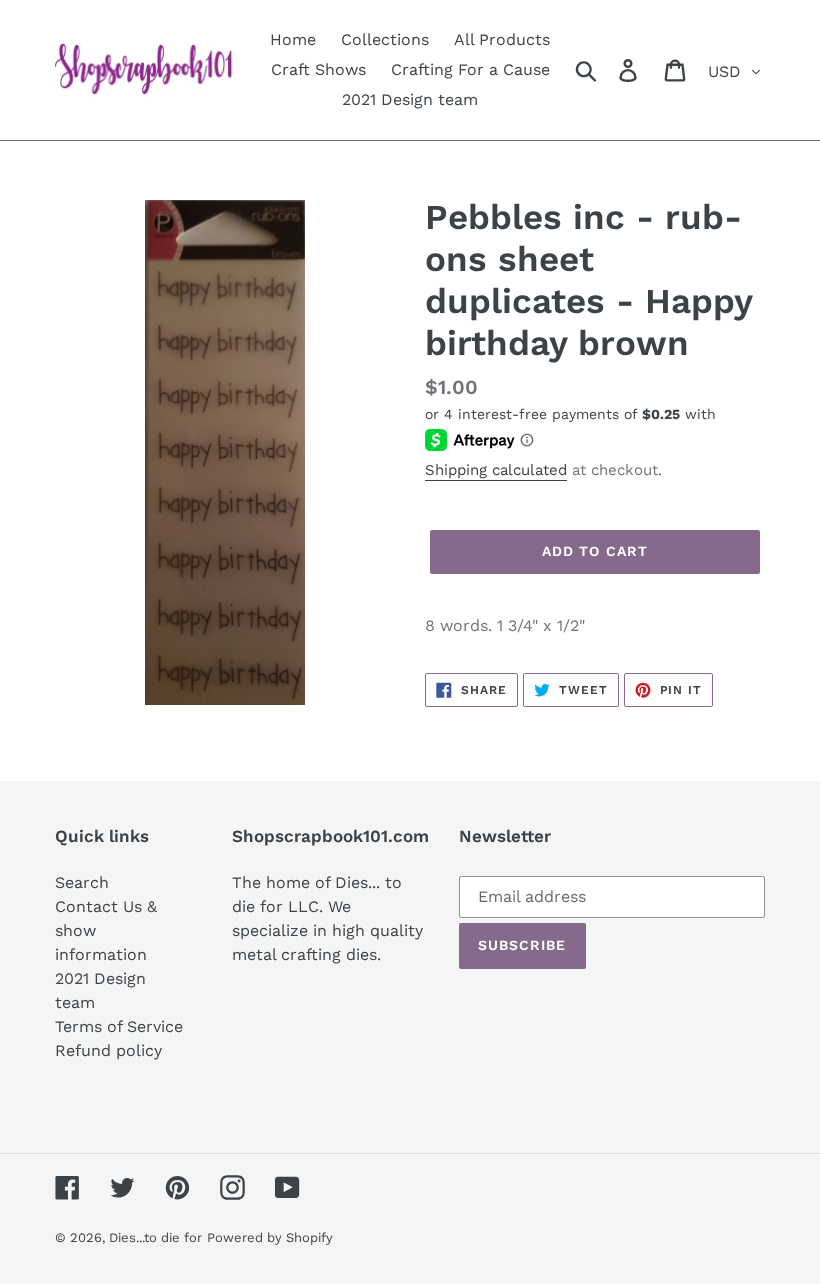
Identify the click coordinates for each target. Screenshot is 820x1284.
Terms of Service (119, 1026)
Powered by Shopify (270, 1237)
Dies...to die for (155, 1237)
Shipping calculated (496, 470)
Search (82, 882)
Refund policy (108, 1050)
